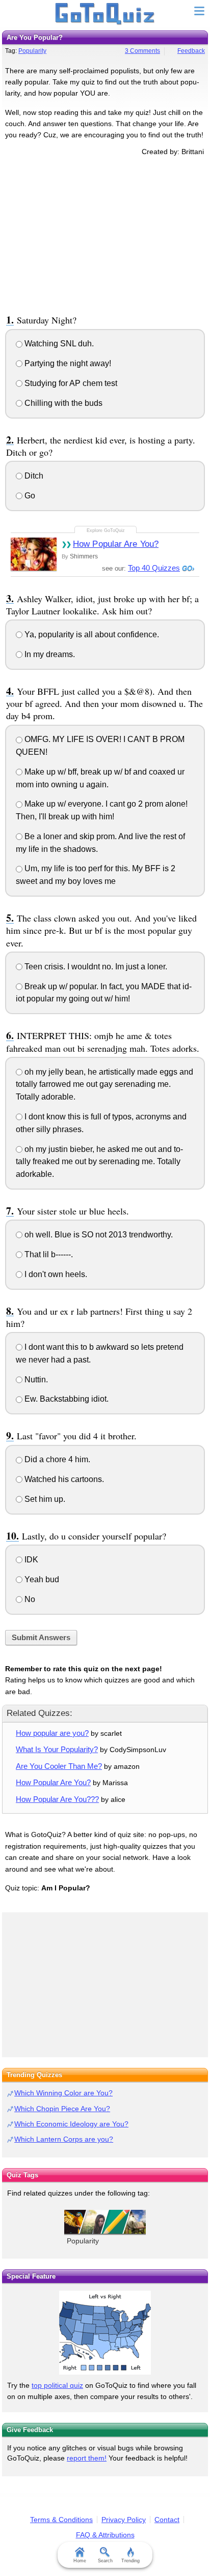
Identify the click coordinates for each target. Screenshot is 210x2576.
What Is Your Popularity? (57, 1749)
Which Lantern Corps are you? (64, 2139)
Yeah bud (41, 1579)
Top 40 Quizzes (154, 568)
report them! (87, 2458)
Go (29, 496)
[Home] (105, 14)
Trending (130, 2561)
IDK (30, 1560)
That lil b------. (48, 1254)
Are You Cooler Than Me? (59, 1766)
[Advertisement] (105, 233)
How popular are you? (52, 1733)
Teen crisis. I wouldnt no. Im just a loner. (95, 967)
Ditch (33, 476)
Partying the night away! (67, 363)
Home (80, 2561)
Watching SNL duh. (58, 344)
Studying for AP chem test (70, 383)
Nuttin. (35, 1380)
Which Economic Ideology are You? (71, 2124)
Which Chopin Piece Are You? (62, 2109)
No (29, 1599)
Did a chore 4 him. (56, 1459)
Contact (167, 2520)
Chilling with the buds (62, 403)
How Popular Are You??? (57, 1799)
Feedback (191, 51)
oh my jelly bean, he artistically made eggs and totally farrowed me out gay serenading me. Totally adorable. (104, 1085)
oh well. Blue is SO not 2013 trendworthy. (98, 1235)
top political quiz (57, 2385)
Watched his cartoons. (63, 1479)
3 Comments (142, 51)
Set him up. (44, 1499)
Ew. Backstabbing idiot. (65, 1399)
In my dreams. (49, 654)
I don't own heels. (55, 1274)
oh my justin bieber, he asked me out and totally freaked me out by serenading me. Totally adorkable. (99, 1162)
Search (105, 2561)
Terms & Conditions (61, 2520)
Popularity (32, 51)
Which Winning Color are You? (63, 2093)
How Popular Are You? (116, 544)
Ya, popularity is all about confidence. (91, 634)
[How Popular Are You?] (34, 554)
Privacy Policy (124, 2520)
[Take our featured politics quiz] (105, 2333)
